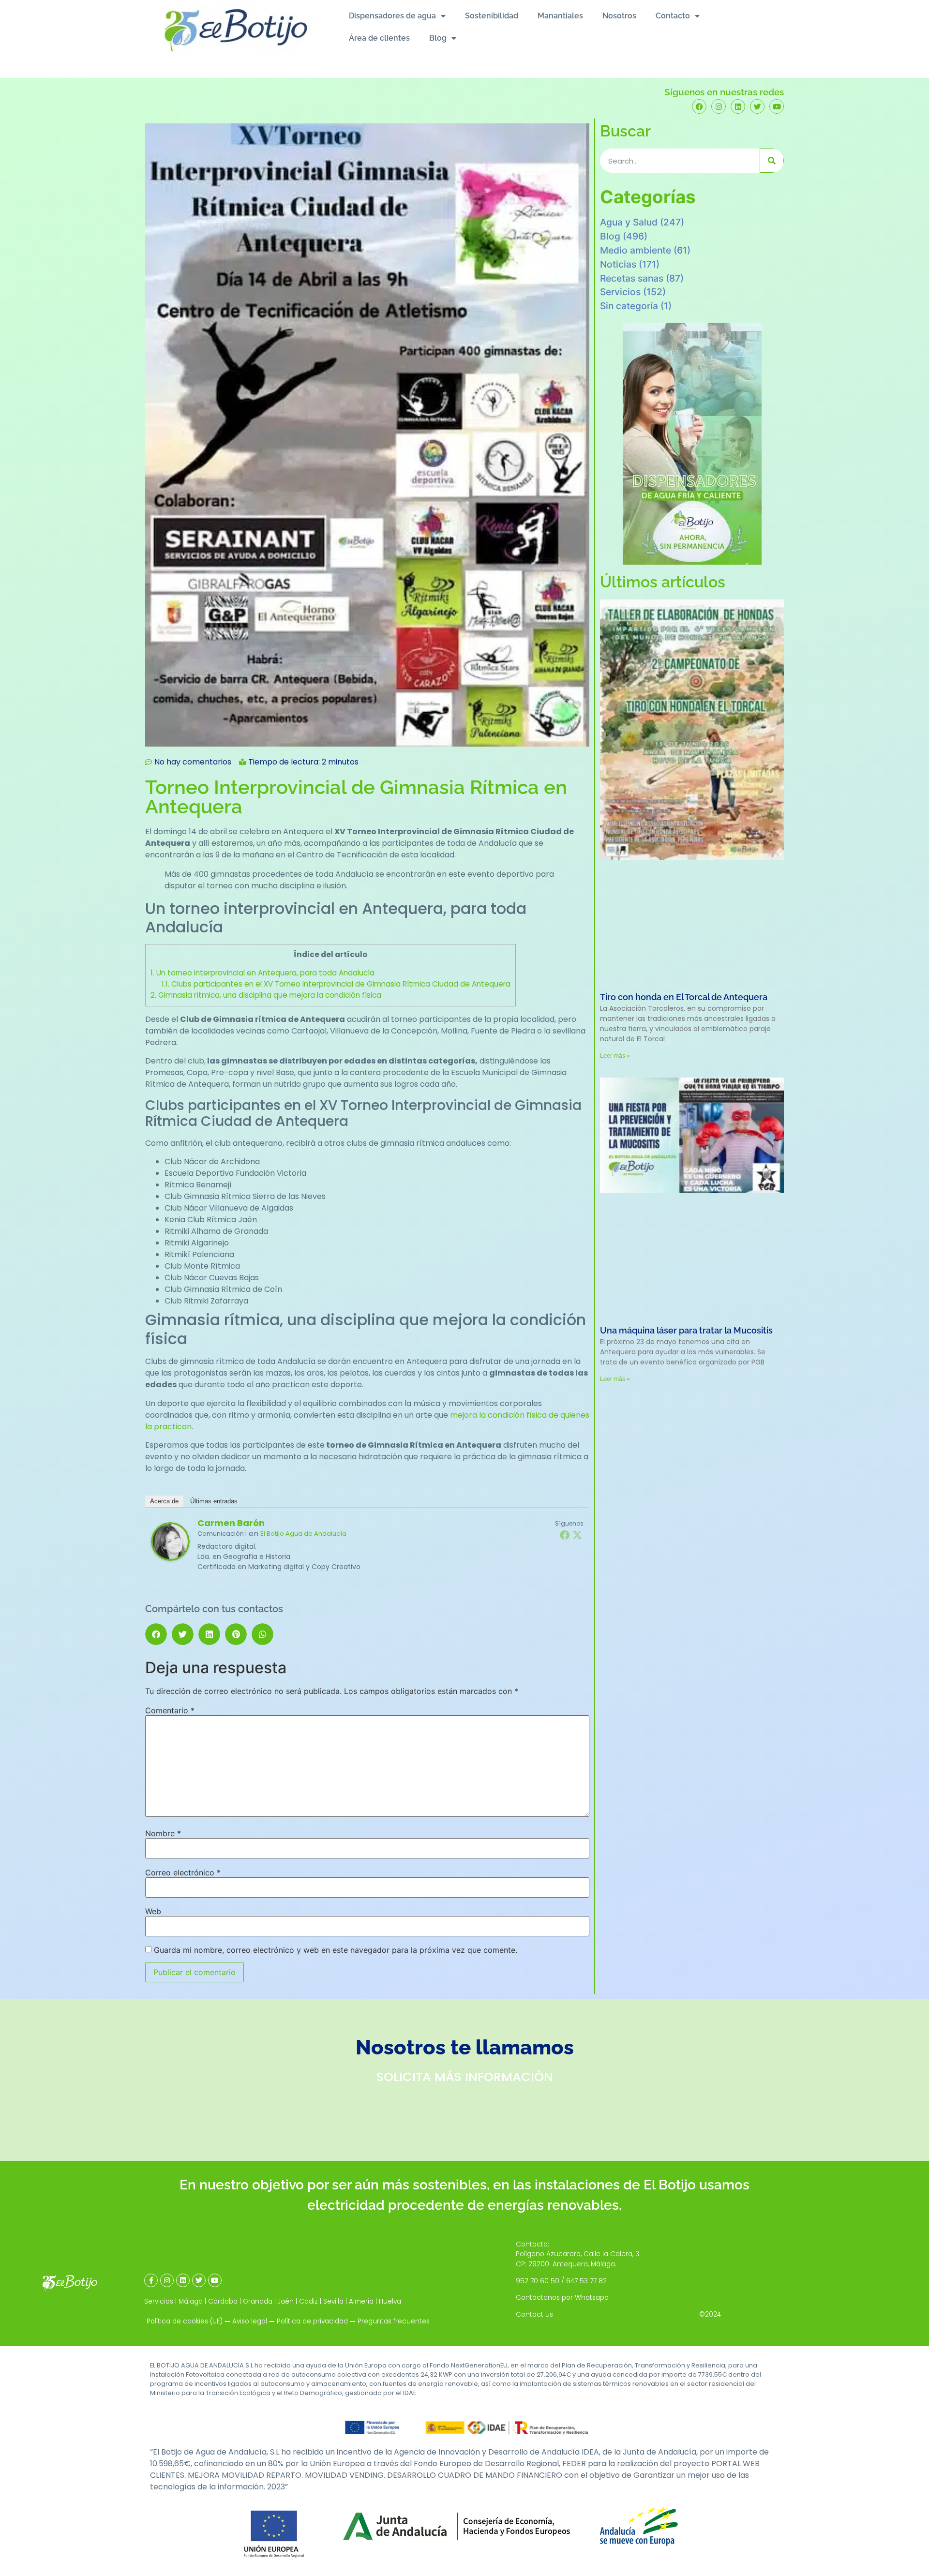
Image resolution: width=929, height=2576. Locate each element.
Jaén (286, 2301)
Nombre (163, 1833)
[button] (156, 1634)
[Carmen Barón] (170, 1558)
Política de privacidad (312, 2321)
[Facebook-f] (151, 2280)
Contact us (534, 2314)
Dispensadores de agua (392, 16)
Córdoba (223, 2301)
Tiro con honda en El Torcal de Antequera (684, 997)
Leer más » (615, 1056)
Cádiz (308, 2301)
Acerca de (164, 1501)
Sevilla (333, 2301)
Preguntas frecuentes (394, 2321)
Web (153, 1911)
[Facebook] (699, 106)
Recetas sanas (632, 278)
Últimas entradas (214, 1501)
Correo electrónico (183, 1872)
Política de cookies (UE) (185, 2321)
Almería (361, 2301)
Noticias (618, 264)
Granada (258, 2301)
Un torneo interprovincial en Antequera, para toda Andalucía (262, 973)
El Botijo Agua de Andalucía (303, 1534)
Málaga (191, 2301)
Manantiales (560, 16)
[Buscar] (772, 161)
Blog (438, 38)
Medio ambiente (636, 250)
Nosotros (619, 16)
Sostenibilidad (492, 16)
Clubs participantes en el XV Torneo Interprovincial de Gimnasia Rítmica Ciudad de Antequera (336, 984)
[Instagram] (719, 106)
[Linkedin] (738, 106)
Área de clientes (379, 38)
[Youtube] (777, 106)
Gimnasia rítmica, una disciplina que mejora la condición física (266, 995)
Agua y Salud (629, 222)
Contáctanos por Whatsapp (562, 2298)
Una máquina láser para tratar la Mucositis (686, 1330)
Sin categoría (629, 306)
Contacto (673, 16)
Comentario (170, 1710)
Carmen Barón (231, 1523)
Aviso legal (250, 2321)
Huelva (390, 2301)
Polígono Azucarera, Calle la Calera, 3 (577, 2254)
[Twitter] (757, 106)
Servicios (620, 292)
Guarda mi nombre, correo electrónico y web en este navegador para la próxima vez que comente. (336, 1950)
